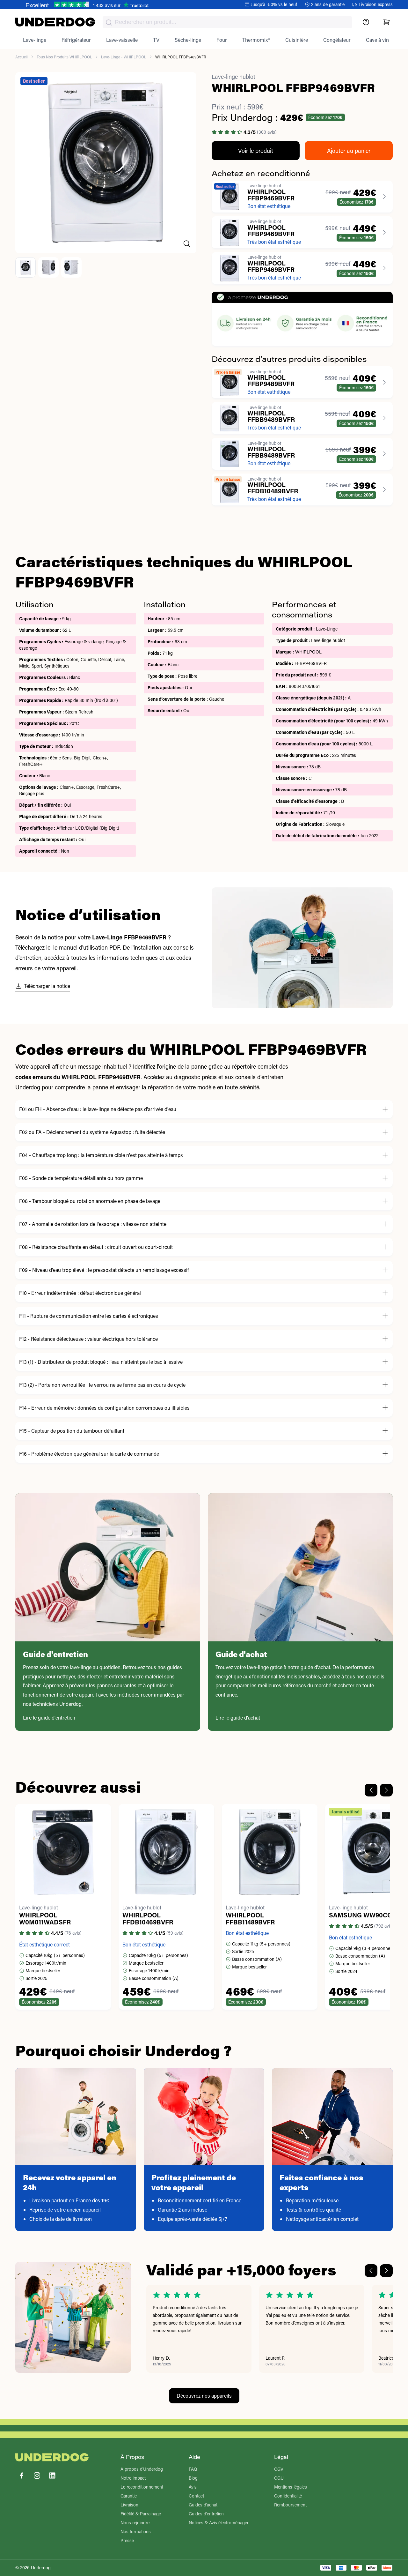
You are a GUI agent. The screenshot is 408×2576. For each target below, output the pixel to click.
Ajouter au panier (349, 151)
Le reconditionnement (142, 2487)
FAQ (193, 2469)
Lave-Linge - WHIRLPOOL (124, 57)
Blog (193, 2478)
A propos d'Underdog (142, 2469)
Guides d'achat (203, 2505)
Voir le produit (256, 151)
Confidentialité (288, 2496)
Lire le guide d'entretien (49, 1717)
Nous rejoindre (135, 2523)
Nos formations (136, 2531)
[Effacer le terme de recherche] (341, 27)
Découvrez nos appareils (204, 2396)
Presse (127, 2540)
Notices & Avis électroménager (219, 2523)
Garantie (129, 2496)
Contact (196, 2496)
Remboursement (290, 2505)
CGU (279, 2478)
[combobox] (227, 22)
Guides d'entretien (206, 2514)
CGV (279, 2469)
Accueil (22, 57)
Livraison (129, 2505)
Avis (193, 2487)
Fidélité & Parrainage (141, 2514)
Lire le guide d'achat (238, 1717)
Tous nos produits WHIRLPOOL (64, 57)
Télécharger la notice (47, 986)
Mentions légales (291, 2487)
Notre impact (133, 2478)
